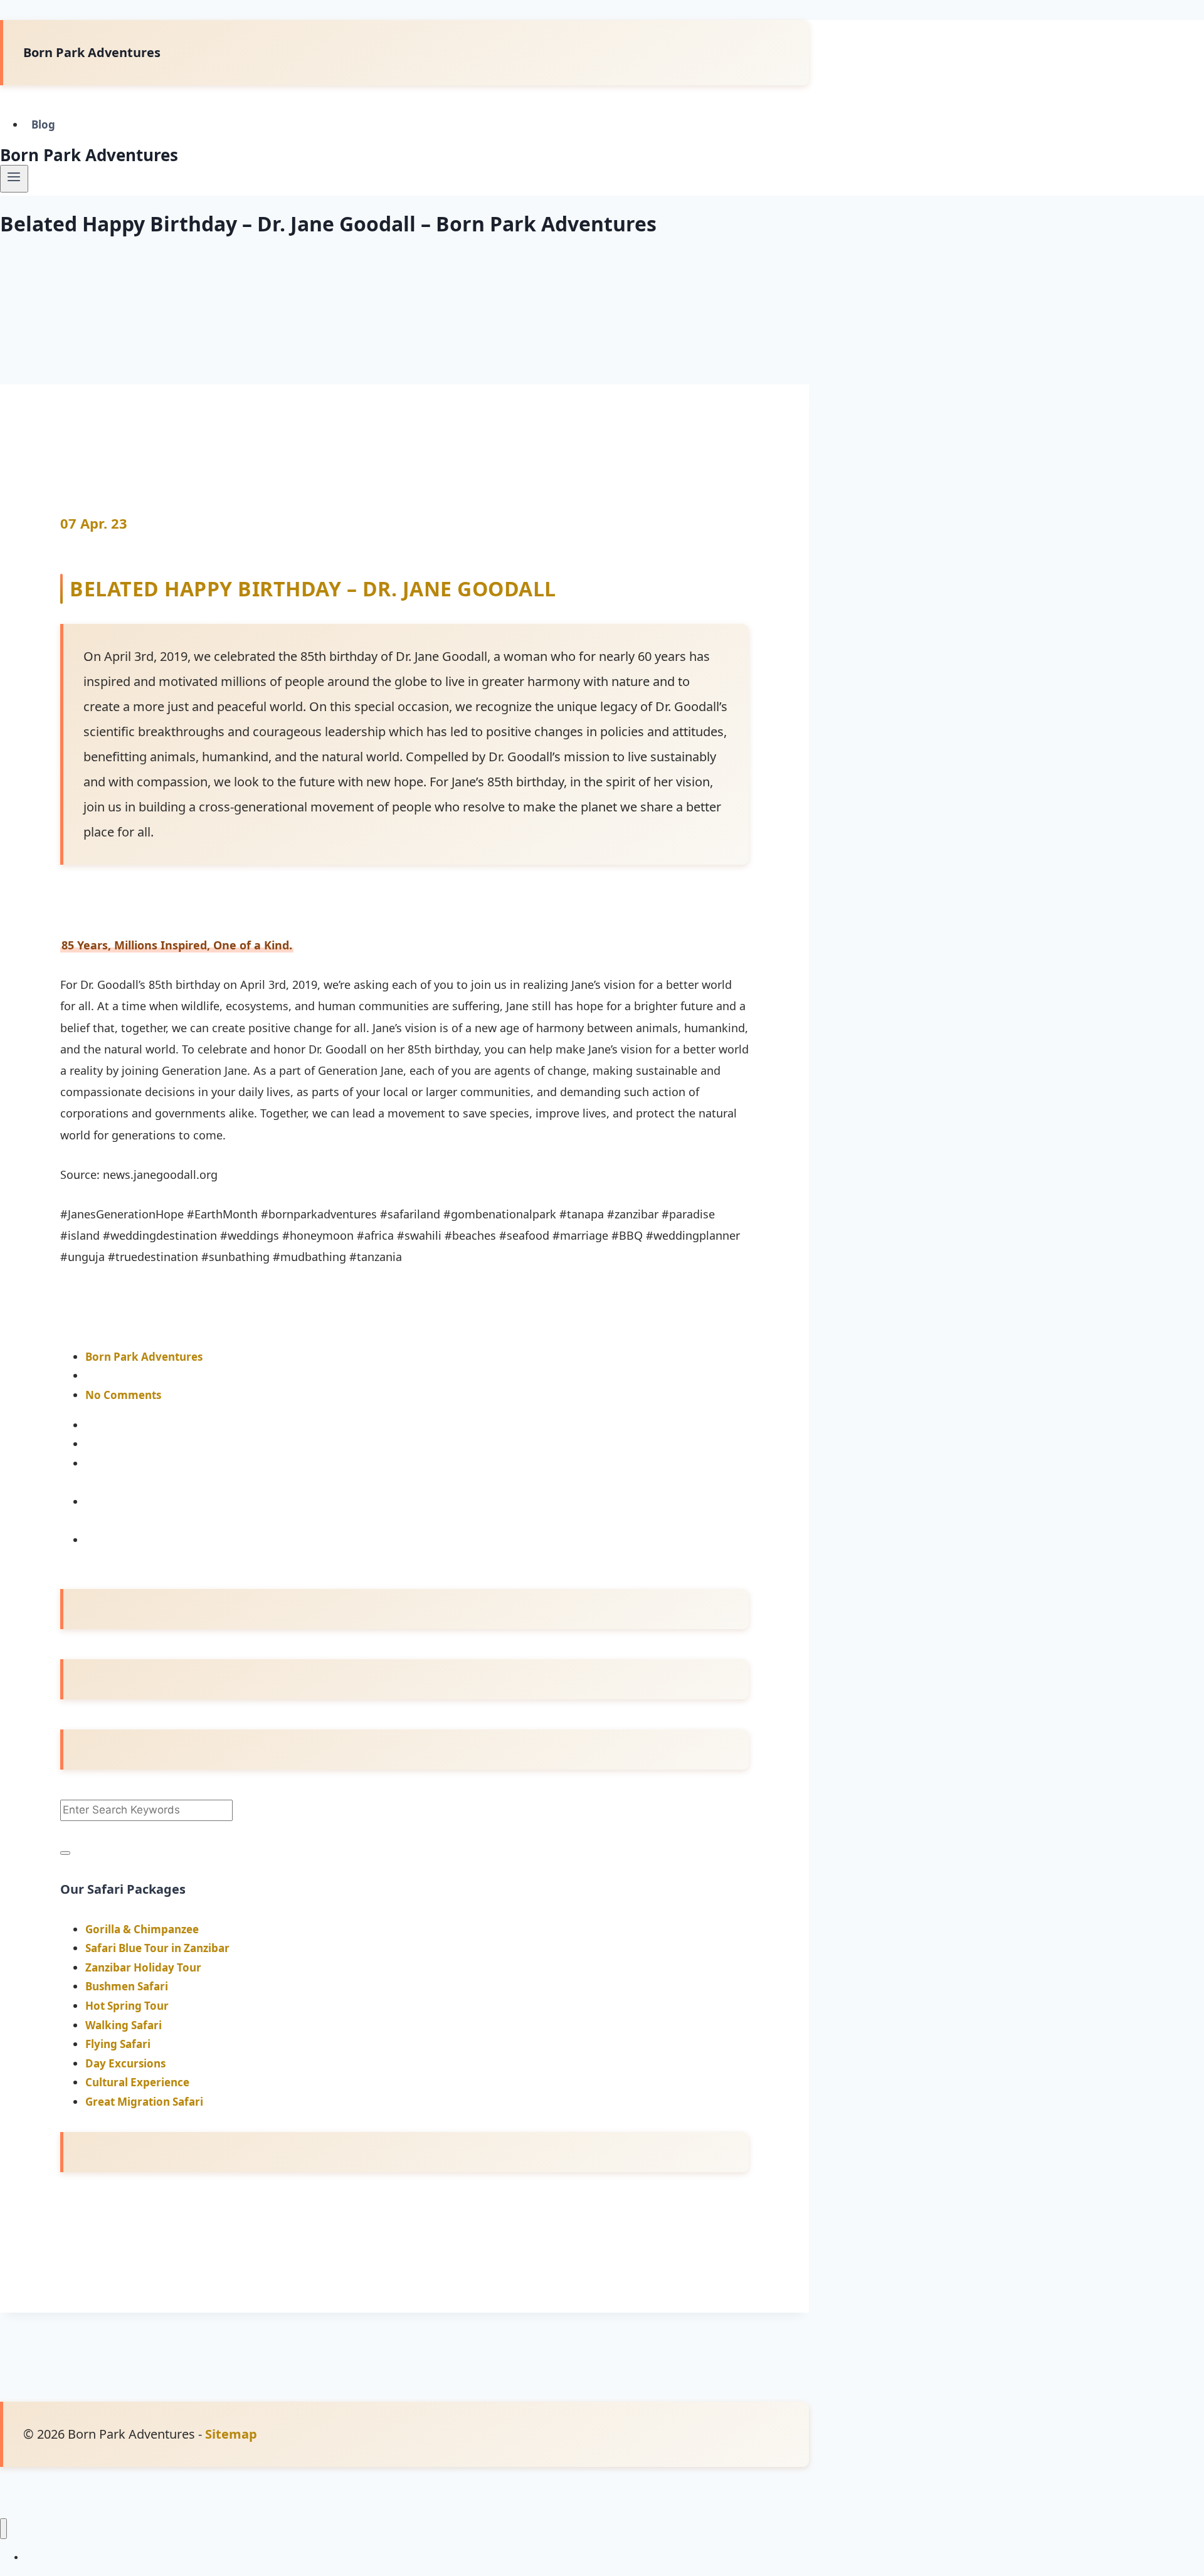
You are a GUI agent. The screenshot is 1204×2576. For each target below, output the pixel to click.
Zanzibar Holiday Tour (143, 1967)
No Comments (123, 1395)
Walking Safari (124, 2025)
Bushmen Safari (127, 1986)
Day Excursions (125, 2063)
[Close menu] (3, 2529)
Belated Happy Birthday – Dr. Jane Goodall (313, 589)
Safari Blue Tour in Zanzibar (157, 1948)
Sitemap (231, 2434)
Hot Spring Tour (127, 2006)
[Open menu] (14, 179)
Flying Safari (118, 2044)
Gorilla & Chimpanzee (142, 1929)
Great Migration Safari (144, 2102)
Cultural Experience (137, 2082)
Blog (43, 124)
